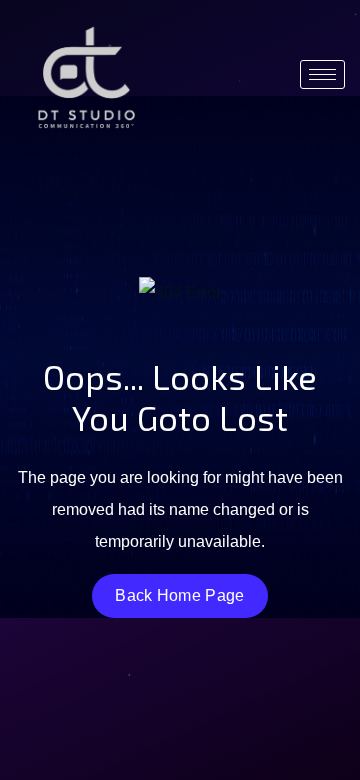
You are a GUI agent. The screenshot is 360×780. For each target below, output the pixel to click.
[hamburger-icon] (322, 74)
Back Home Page (179, 595)
